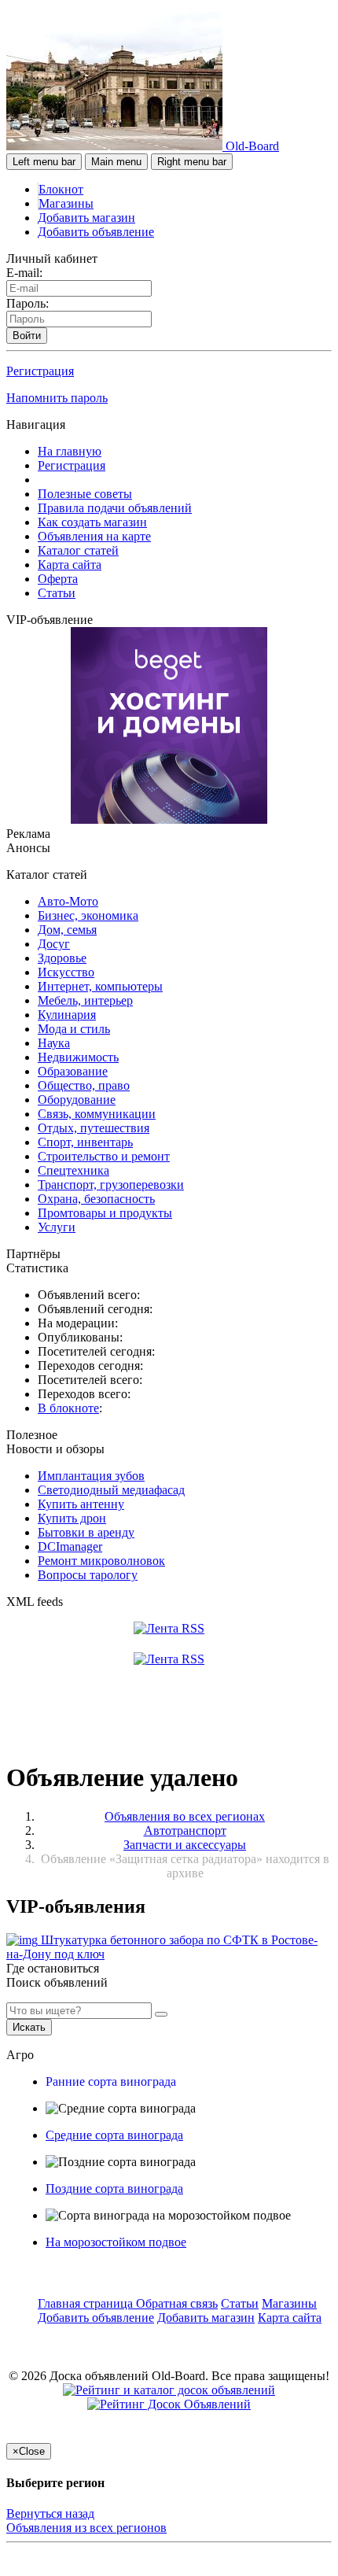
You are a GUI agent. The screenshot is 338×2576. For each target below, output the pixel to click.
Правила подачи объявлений (115, 508)
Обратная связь (177, 2303)
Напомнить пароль (57, 398)
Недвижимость (78, 1057)
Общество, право (84, 1085)
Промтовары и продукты (105, 1213)
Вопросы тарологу (88, 1575)
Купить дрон (72, 1518)
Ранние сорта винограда (111, 2081)
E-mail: (24, 273)
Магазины (66, 203)
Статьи (57, 593)
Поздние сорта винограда (114, 2188)
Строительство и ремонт (104, 1156)
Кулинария (67, 1015)
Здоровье (62, 958)
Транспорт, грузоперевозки (111, 1185)
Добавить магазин (86, 218)
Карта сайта (70, 565)
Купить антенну (81, 1504)
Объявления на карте (94, 536)
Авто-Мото (68, 901)
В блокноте (68, 1408)
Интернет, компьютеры (100, 986)
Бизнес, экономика (88, 915)
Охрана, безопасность (96, 1199)
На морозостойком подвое (116, 2242)
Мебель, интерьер (85, 1000)
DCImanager (70, 1546)
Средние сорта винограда (114, 2135)
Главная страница (87, 2303)
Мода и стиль (74, 1029)
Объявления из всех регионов (86, 2528)
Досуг (54, 944)
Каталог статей (78, 550)
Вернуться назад (50, 2513)
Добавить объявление (96, 232)
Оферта (58, 579)
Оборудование (77, 1100)
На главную (70, 451)
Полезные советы (85, 494)
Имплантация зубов (91, 1476)
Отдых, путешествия (94, 1128)
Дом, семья (67, 930)
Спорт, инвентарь (85, 1142)
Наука (54, 1043)
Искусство (66, 972)
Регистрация (40, 371)
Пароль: (28, 303)
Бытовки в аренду (86, 1532)
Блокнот (61, 189)
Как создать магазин (92, 522)
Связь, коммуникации (97, 1114)
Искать (29, 2027)
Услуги (57, 1227)
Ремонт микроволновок (101, 1561)
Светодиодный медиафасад (111, 1490)
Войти (27, 336)
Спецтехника (73, 1170)
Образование (73, 1071)
